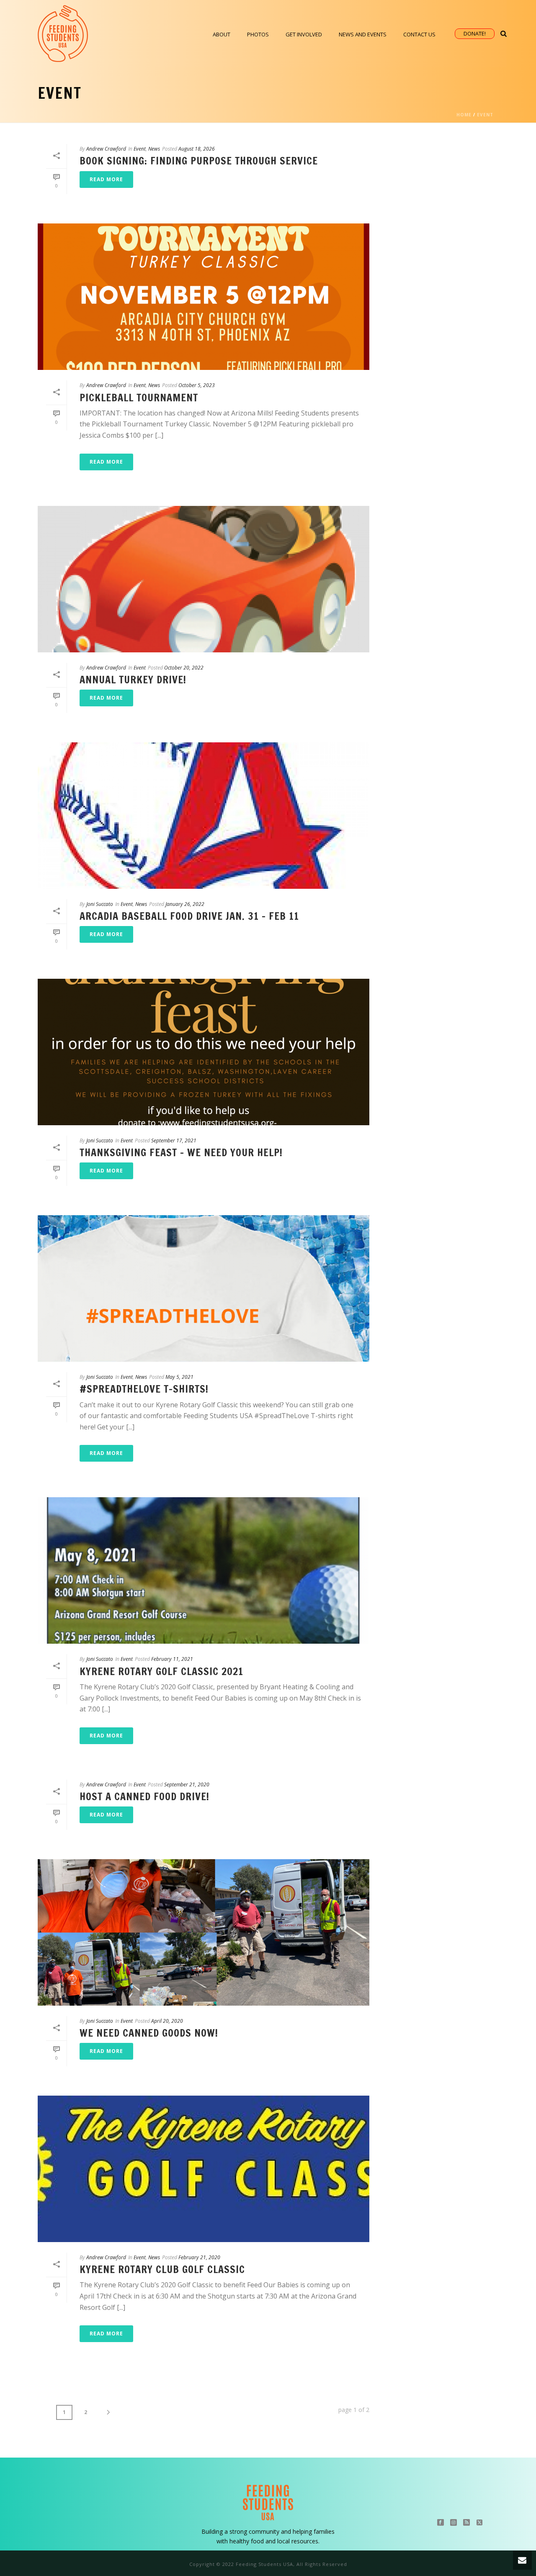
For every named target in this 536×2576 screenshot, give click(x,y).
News (154, 149)
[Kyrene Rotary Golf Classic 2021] (204, 1570)
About (222, 34)
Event (485, 115)
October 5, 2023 (197, 385)
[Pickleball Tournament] (204, 297)
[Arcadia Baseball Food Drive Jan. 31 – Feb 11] (204, 816)
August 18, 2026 (197, 149)
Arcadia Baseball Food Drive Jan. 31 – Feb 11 (189, 916)
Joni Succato (100, 904)
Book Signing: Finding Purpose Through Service (199, 161)
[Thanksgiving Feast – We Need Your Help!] (204, 1052)
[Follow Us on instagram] (454, 2523)
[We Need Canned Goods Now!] (204, 1932)
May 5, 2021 (179, 1377)
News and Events (363, 34)
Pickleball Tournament (139, 398)
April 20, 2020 (167, 2021)
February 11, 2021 (172, 1659)
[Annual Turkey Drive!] (204, 579)
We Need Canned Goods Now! (149, 2033)
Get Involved (304, 34)
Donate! (475, 33)
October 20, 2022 (184, 668)
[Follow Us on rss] (466, 2523)
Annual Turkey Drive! (133, 680)
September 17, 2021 (174, 1140)
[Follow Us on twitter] (479, 2523)
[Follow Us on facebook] (441, 2523)
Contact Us (419, 34)
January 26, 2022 (185, 904)
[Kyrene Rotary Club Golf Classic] (204, 2169)
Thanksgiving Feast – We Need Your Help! (181, 1152)
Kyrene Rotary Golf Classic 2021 (161, 1671)
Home (464, 115)
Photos (258, 34)
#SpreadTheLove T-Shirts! (144, 1389)
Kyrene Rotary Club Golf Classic (162, 2269)
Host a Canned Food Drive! (144, 1796)
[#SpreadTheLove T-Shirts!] (204, 1288)
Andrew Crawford (106, 149)
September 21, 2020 (187, 1784)
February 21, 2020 (199, 2257)
